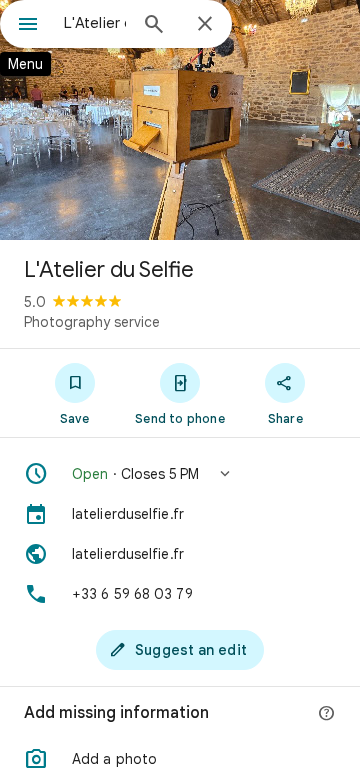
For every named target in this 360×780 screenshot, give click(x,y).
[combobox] (95, 23)
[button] (180, 474)
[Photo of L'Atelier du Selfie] (180, 120)
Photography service (92, 322)
